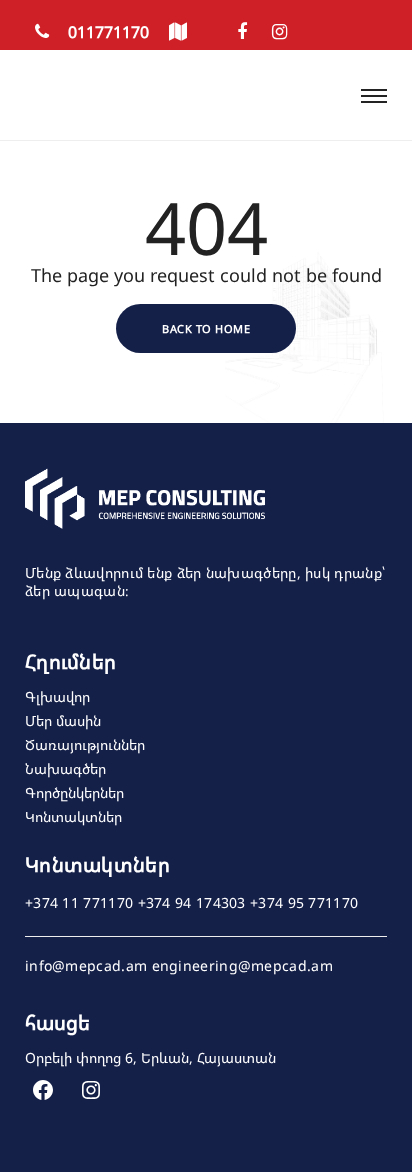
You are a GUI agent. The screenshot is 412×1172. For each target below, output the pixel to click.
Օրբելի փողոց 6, (81, 1057)
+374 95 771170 (304, 903)
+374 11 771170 (79, 903)
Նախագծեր (65, 768)
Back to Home (206, 328)
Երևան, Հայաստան (208, 1057)
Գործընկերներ (74, 792)
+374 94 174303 (192, 903)
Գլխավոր (57, 696)
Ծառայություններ (85, 744)
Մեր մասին (63, 720)
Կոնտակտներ (73, 816)
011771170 (106, 32)
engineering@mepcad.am (242, 966)
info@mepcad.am (86, 966)
